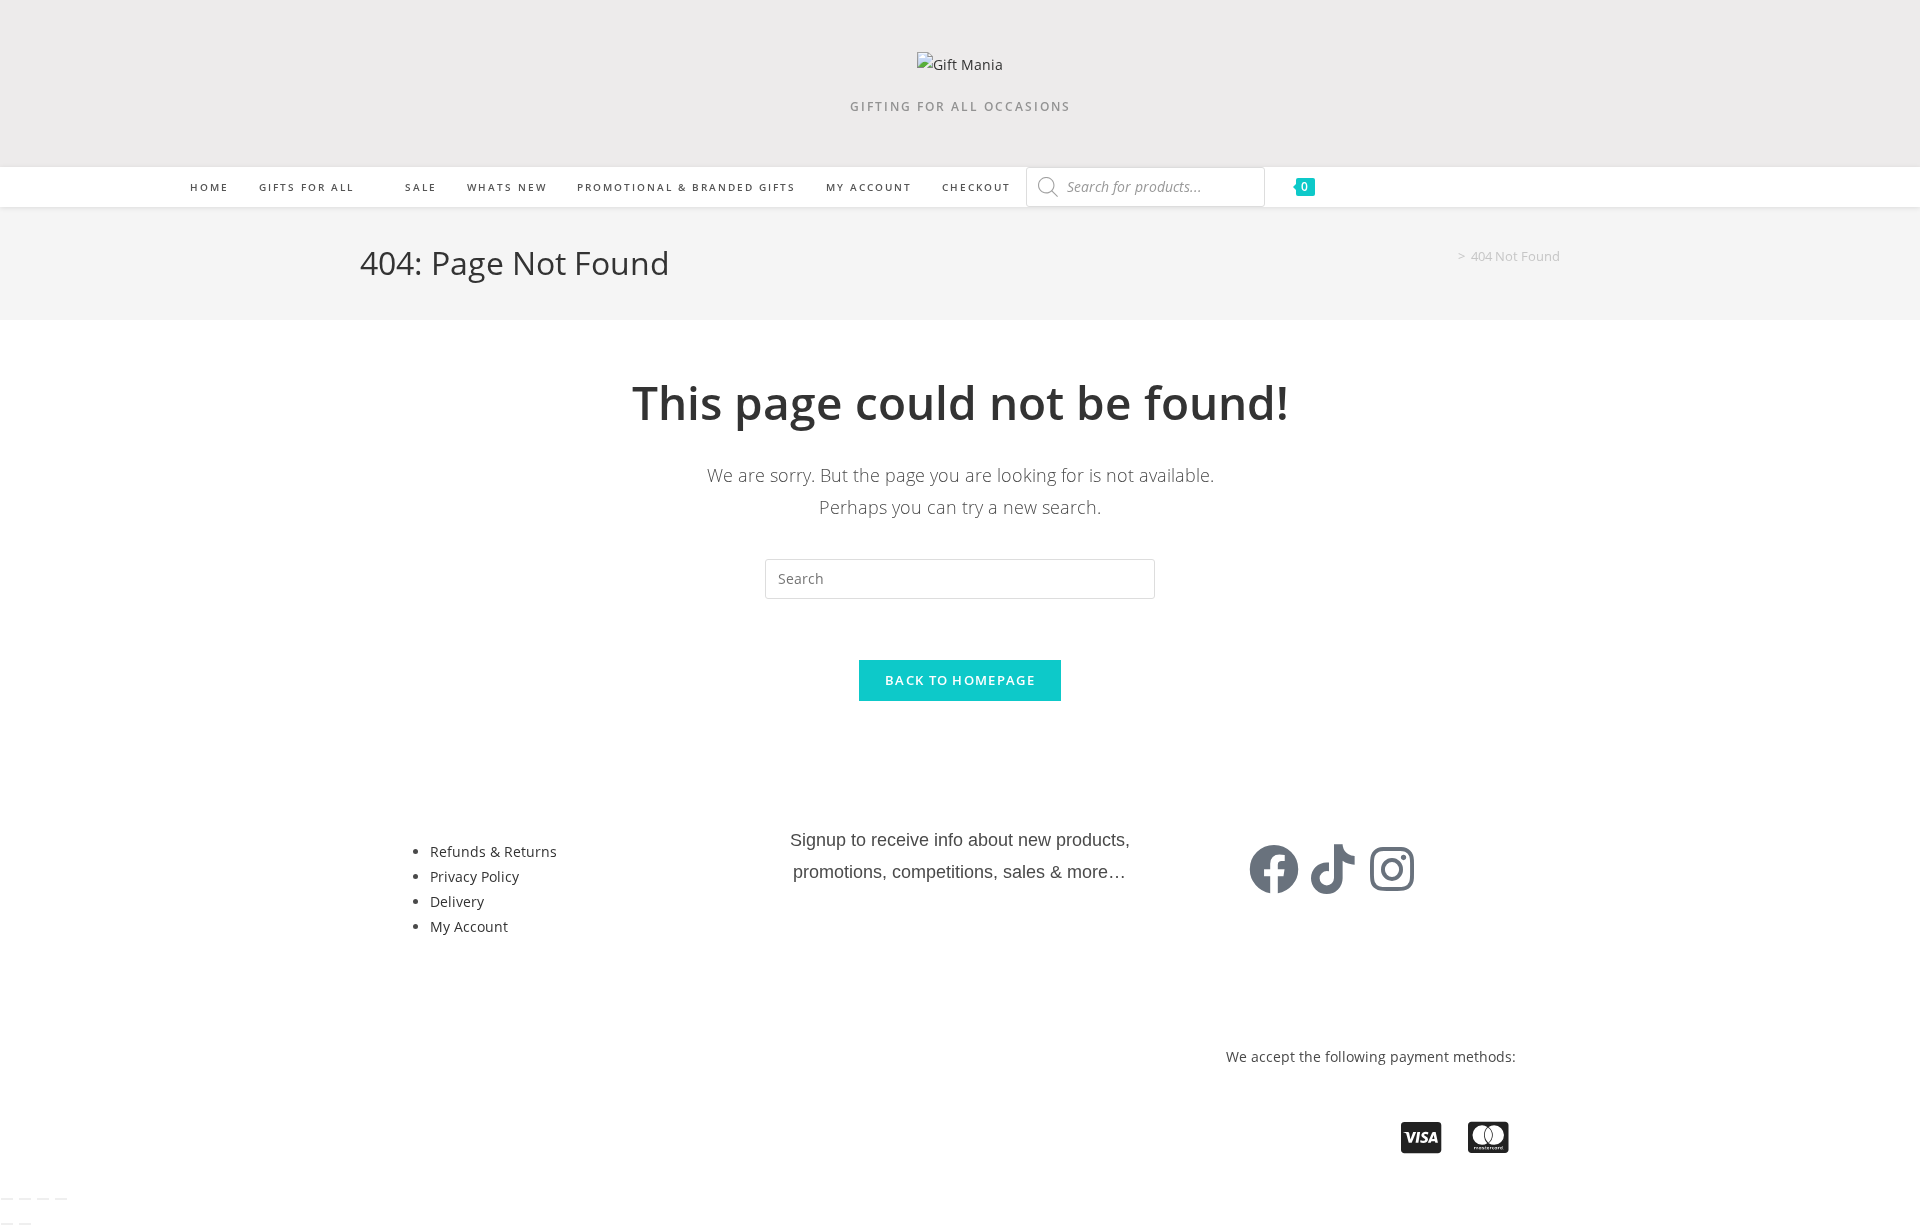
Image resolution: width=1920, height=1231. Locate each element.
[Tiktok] (1333, 869)
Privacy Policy (474, 876)
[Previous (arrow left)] (7, 1224)
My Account (469, 926)
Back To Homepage (960, 680)
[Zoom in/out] (7, 1199)
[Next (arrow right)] (25, 1224)
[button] (476, 994)
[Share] (43, 1199)
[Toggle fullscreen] (25, 1199)
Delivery (457, 901)
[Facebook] (1274, 869)
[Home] (1447, 256)
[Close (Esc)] (61, 1199)
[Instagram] (1392, 869)
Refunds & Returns (493, 851)
